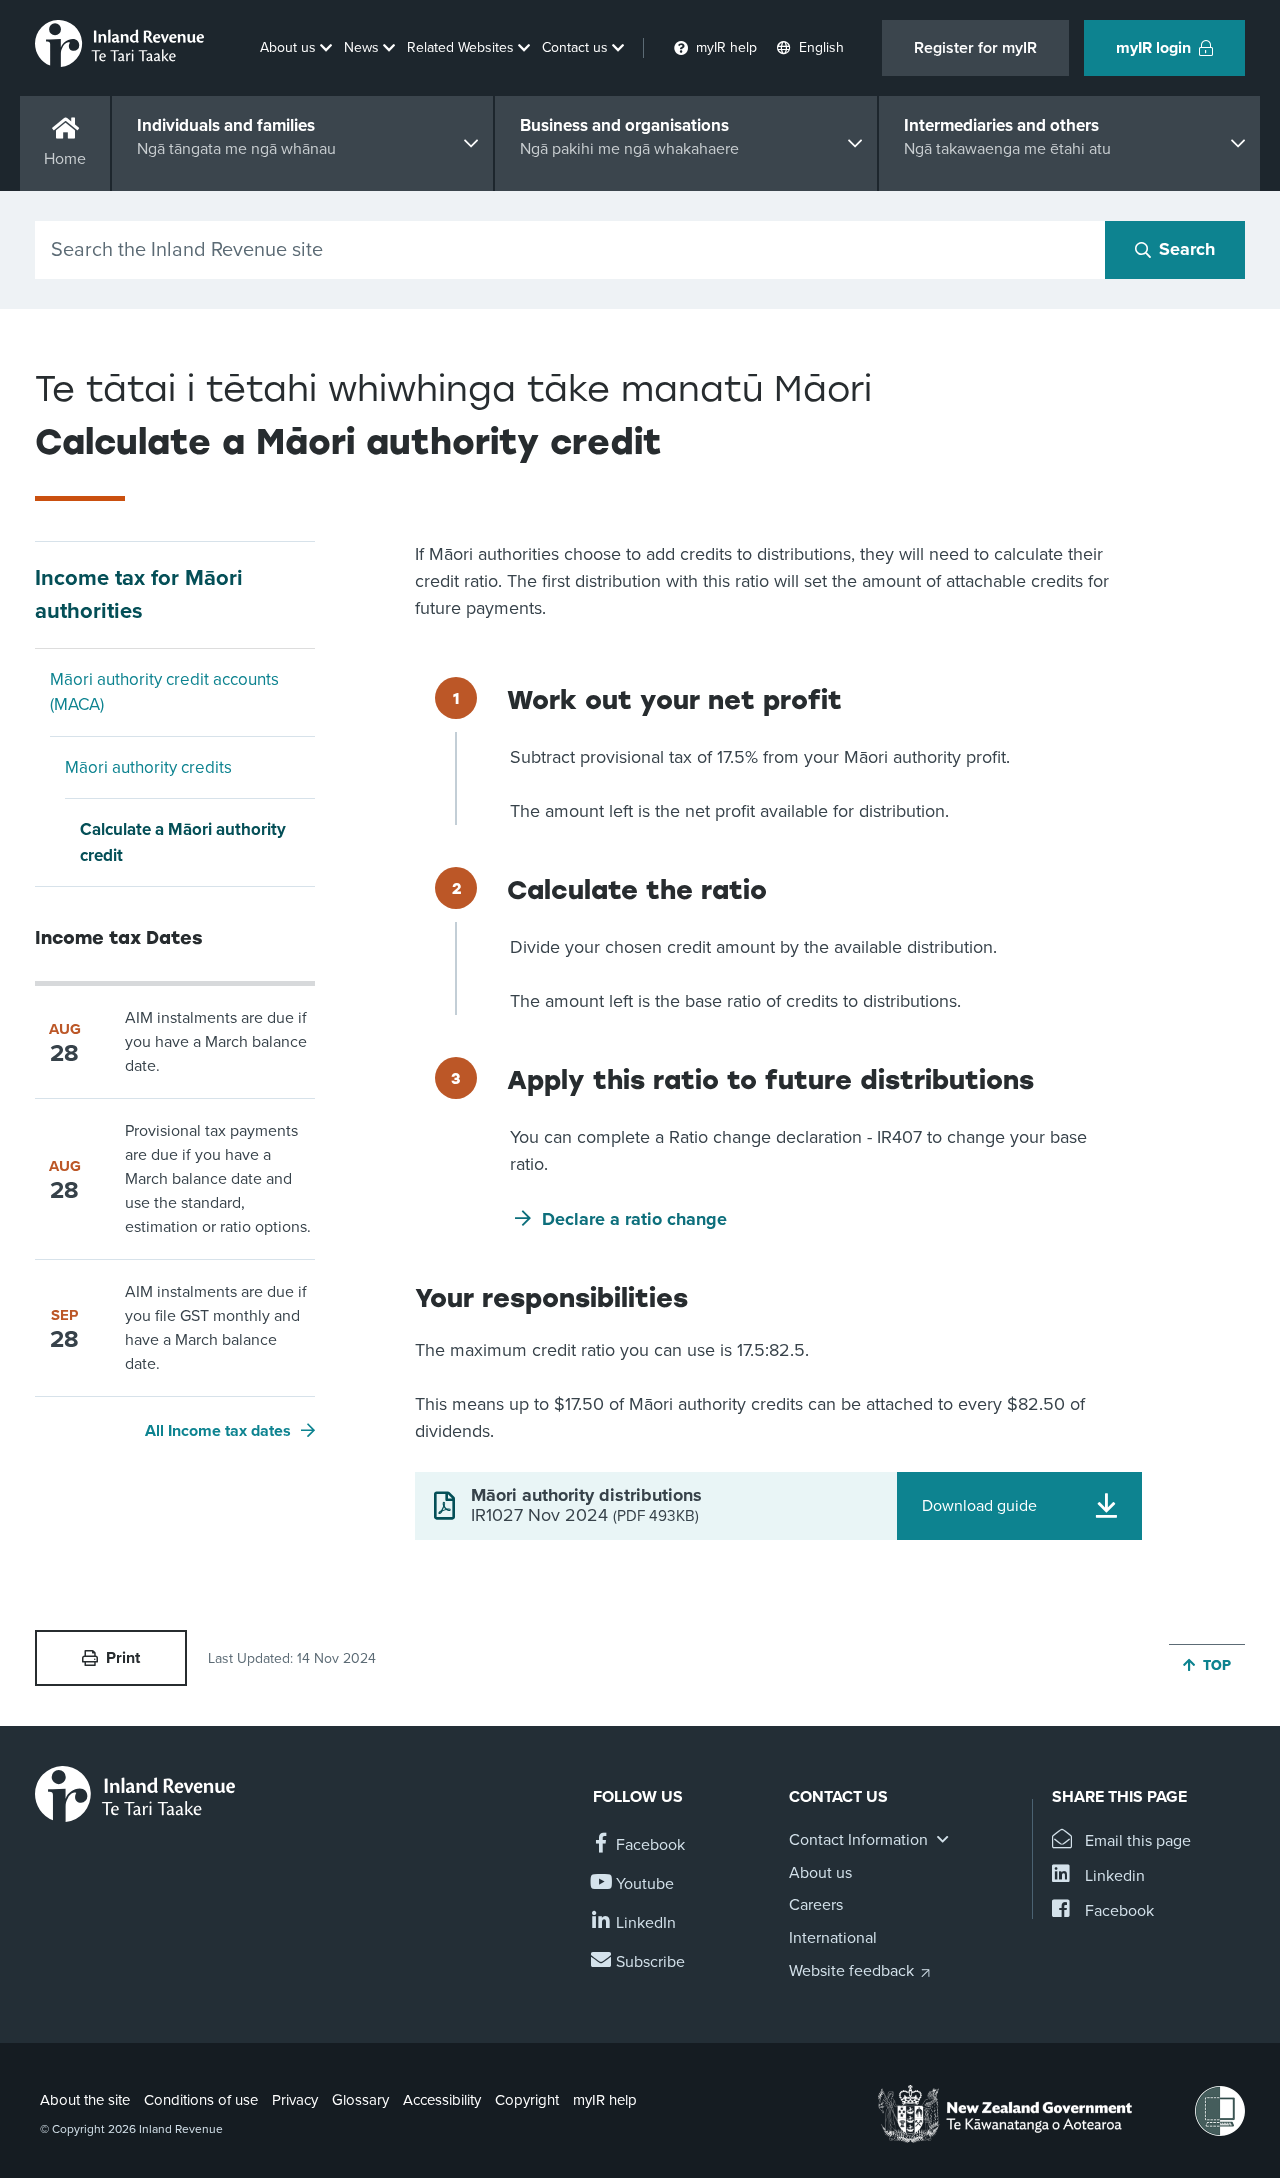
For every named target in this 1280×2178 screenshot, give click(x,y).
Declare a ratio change (634, 1219)
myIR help (605, 2100)
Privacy (295, 2100)
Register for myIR (975, 48)
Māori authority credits (148, 767)
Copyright (527, 2100)
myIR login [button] (1153, 48)
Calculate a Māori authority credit (183, 842)
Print (123, 1658)
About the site (85, 2100)
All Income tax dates (218, 1431)
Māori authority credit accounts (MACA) (164, 692)
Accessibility (442, 2100)
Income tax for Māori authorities (139, 594)
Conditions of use (201, 2100)
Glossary (360, 2100)
